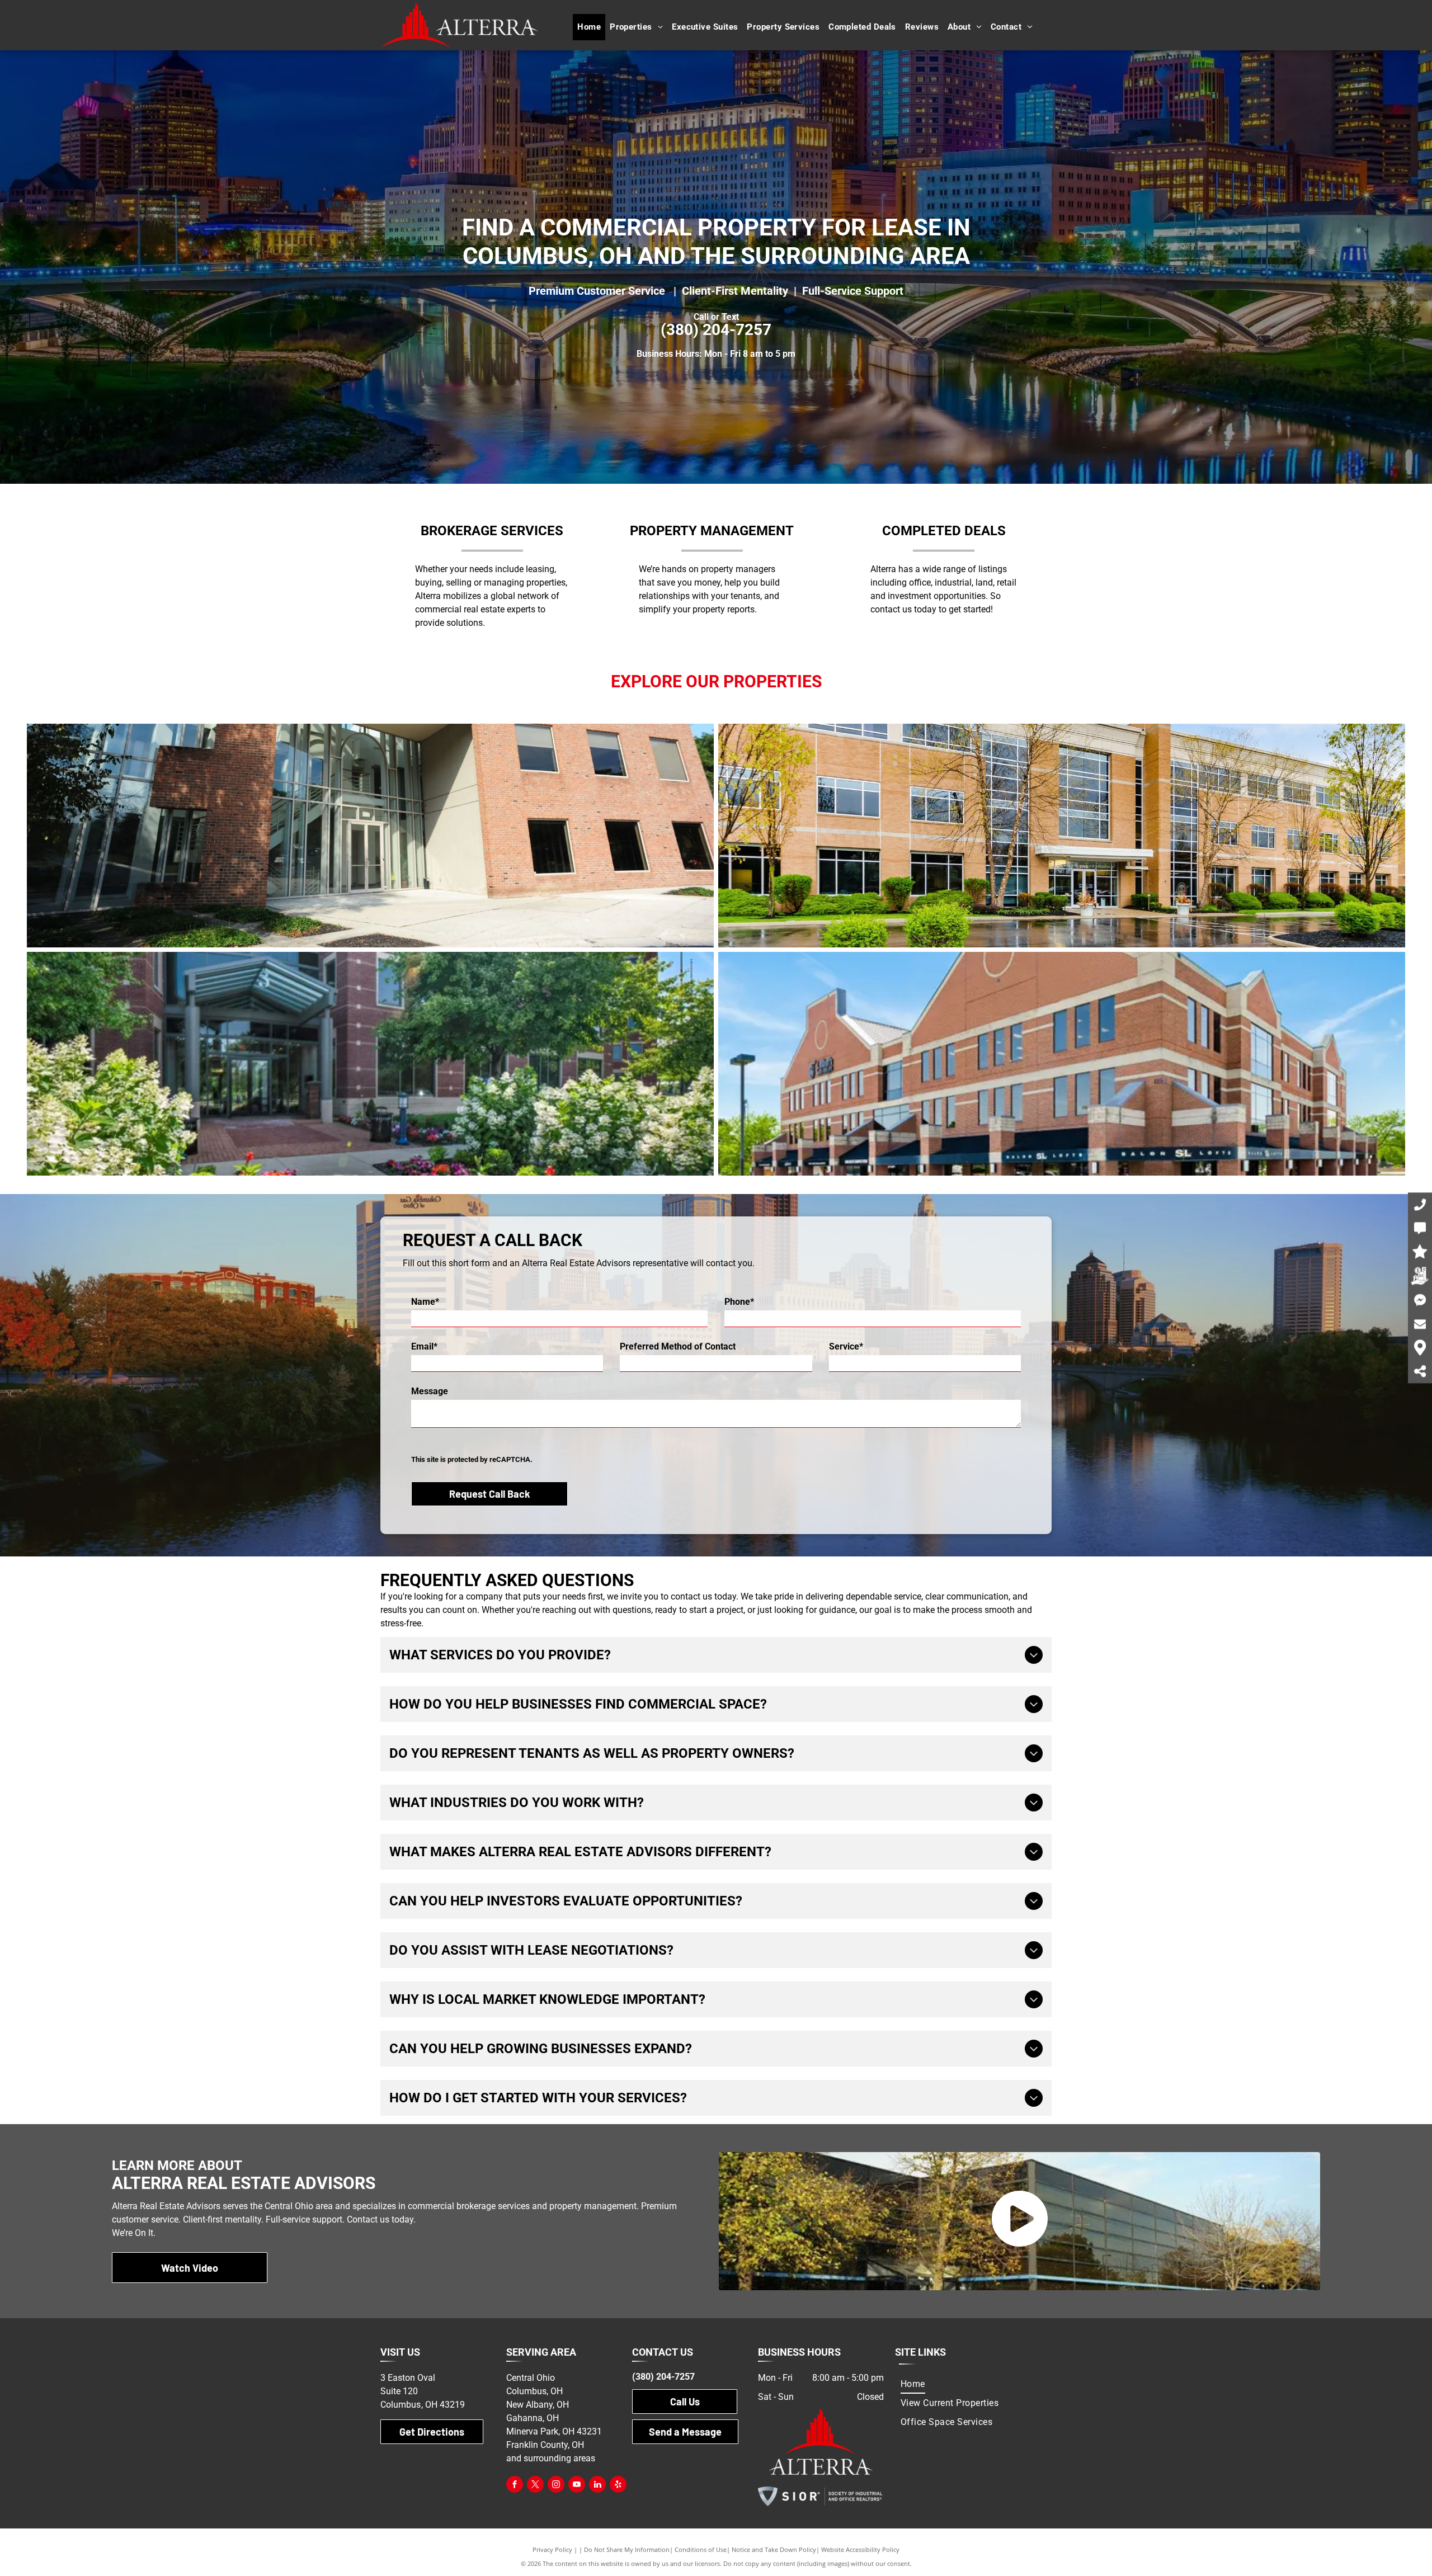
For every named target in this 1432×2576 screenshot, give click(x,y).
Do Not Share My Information (627, 2549)
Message (430, 1391)
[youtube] (577, 2486)
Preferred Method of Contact (678, 1346)
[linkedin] (597, 2486)
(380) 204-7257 (716, 330)
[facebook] (515, 2486)
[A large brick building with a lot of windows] (370, 836)
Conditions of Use (701, 2549)
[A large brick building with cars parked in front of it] (1062, 1064)
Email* (424, 1346)
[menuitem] (589, 27)
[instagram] (556, 2486)
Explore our (665, 681)
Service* (846, 1346)
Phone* (739, 1302)
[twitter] (535, 2486)
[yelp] (618, 2486)
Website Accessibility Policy (860, 2549)
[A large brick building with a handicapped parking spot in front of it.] (1062, 836)
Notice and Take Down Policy (774, 2549)
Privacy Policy (552, 2549)
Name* (425, 1302)
